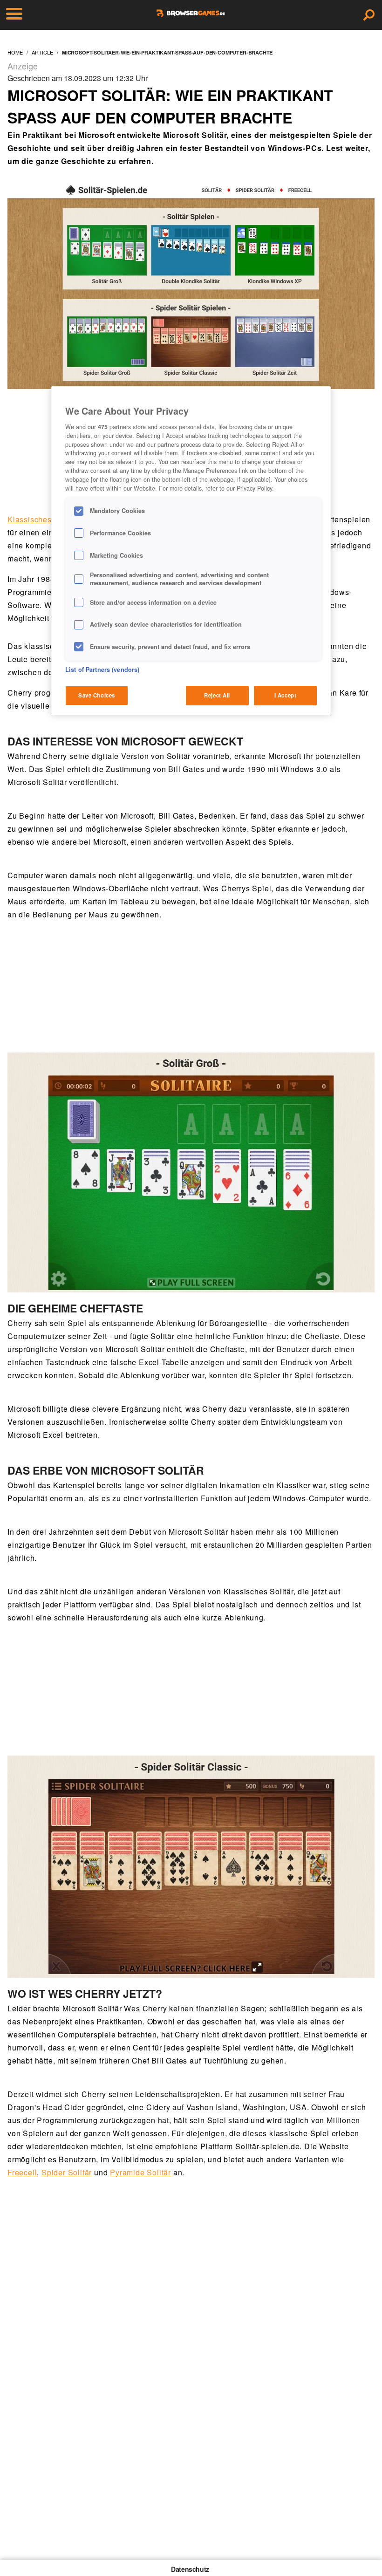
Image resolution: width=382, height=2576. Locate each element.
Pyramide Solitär (142, 2172)
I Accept (286, 695)
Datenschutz (190, 2569)
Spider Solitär (67, 2172)
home (15, 52)
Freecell (22, 2172)
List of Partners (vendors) (102, 670)
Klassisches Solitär (43, 519)
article (42, 52)
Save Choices (97, 695)
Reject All (217, 695)
